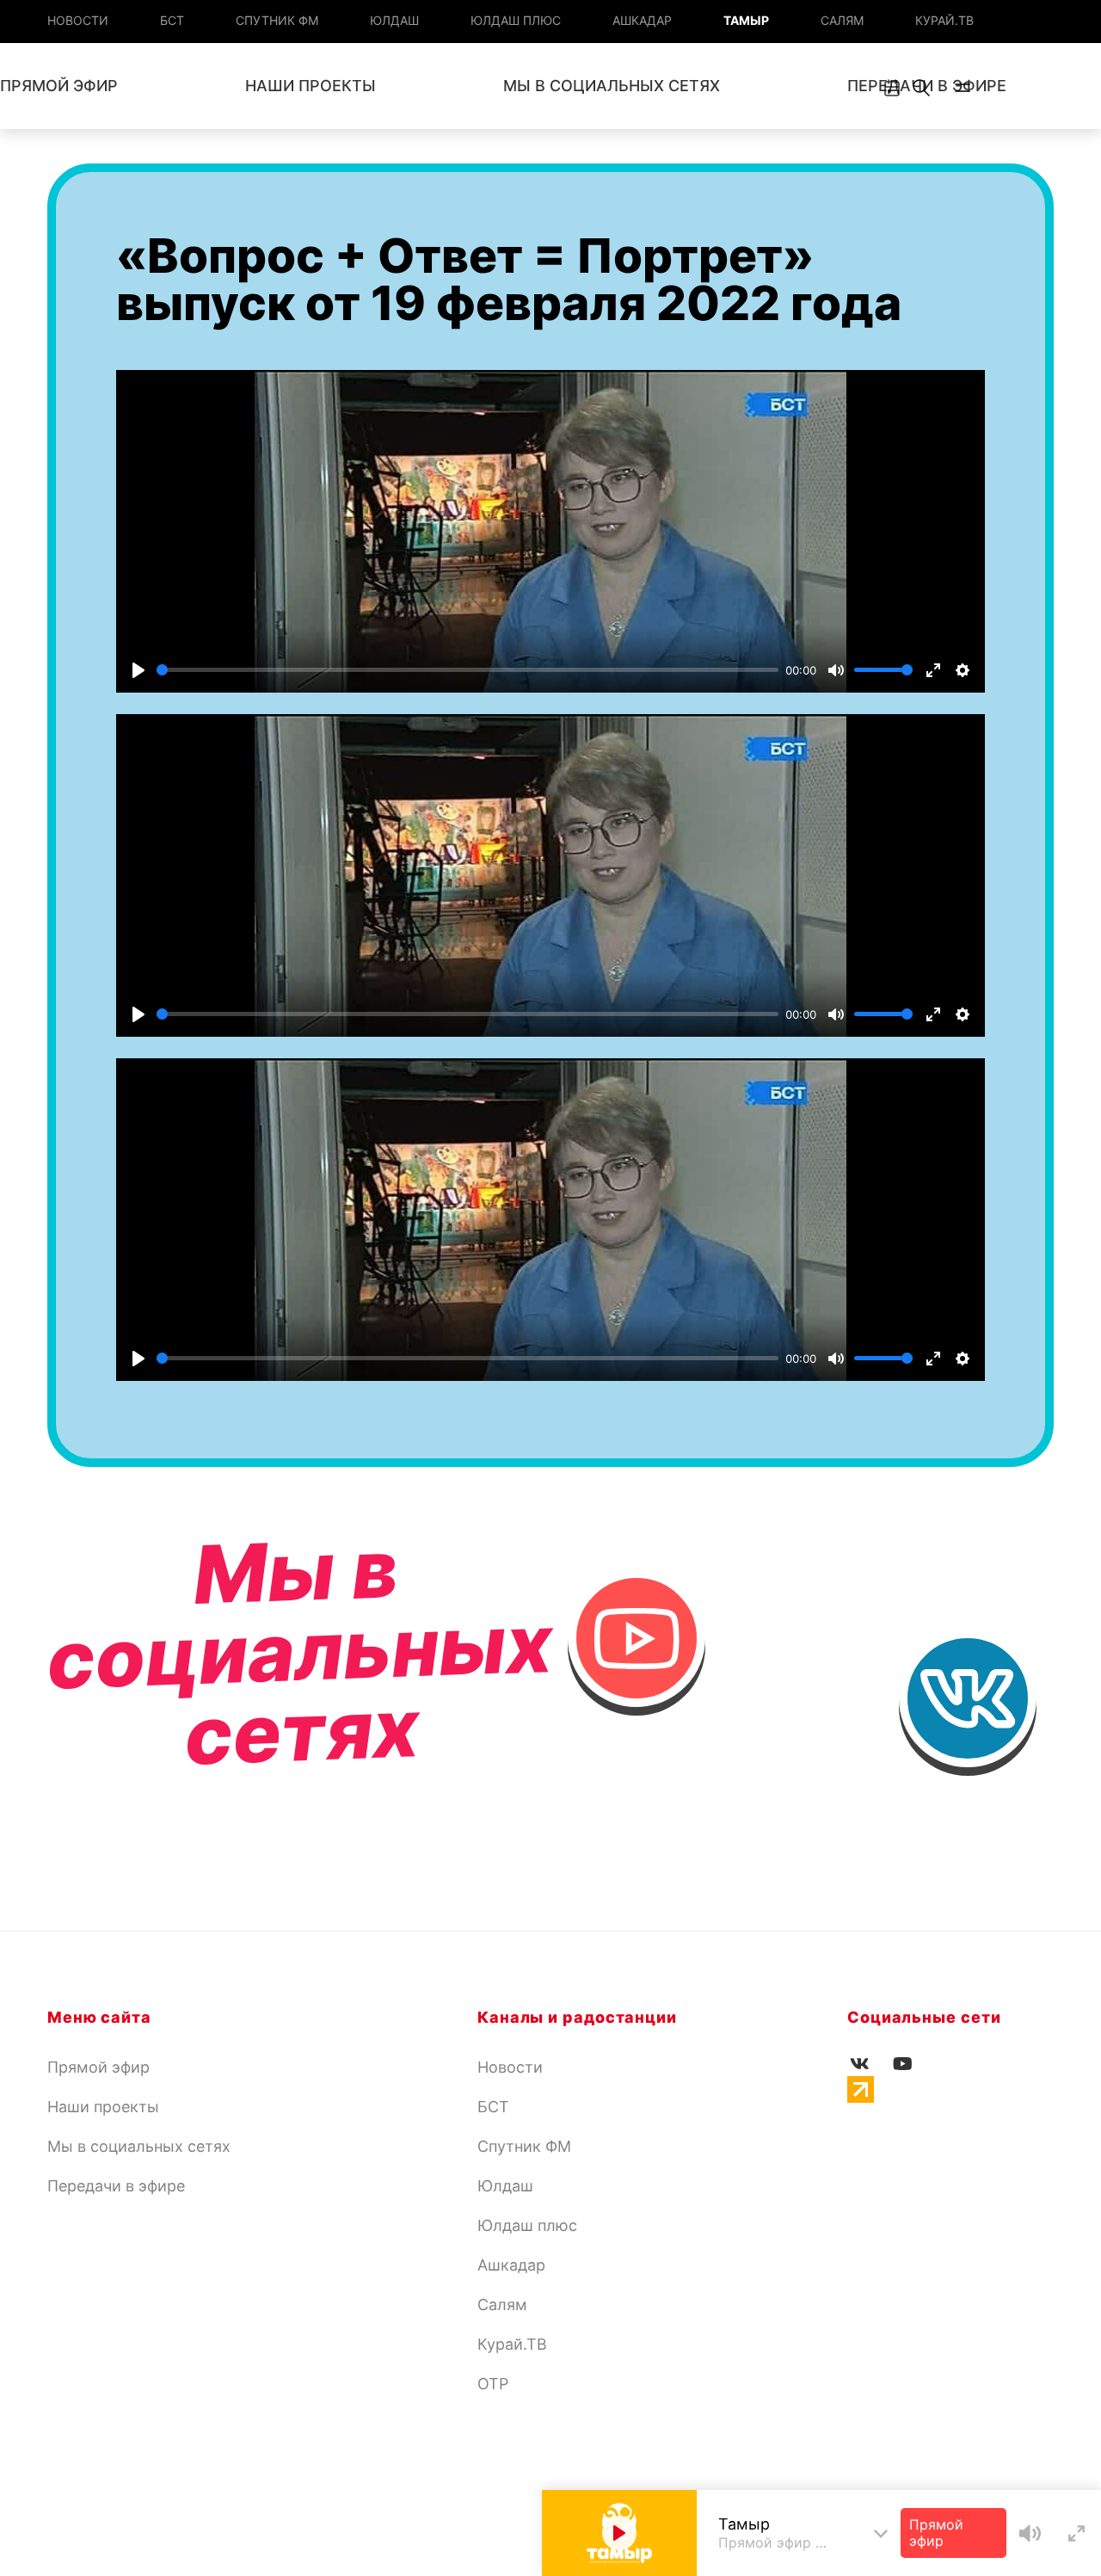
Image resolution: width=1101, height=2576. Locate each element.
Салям (842, 20)
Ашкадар (642, 20)
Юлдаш (394, 20)
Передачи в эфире (116, 2186)
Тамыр (746, 20)
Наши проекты (311, 86)
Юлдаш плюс (516, 20)
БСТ (172, 20)
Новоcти (78, 20)
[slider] (467, 670)
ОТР (493, 2384)
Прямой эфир (98, 2067)
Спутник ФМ (277, 20)
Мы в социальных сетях (612, 86)
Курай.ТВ (944, 20)
